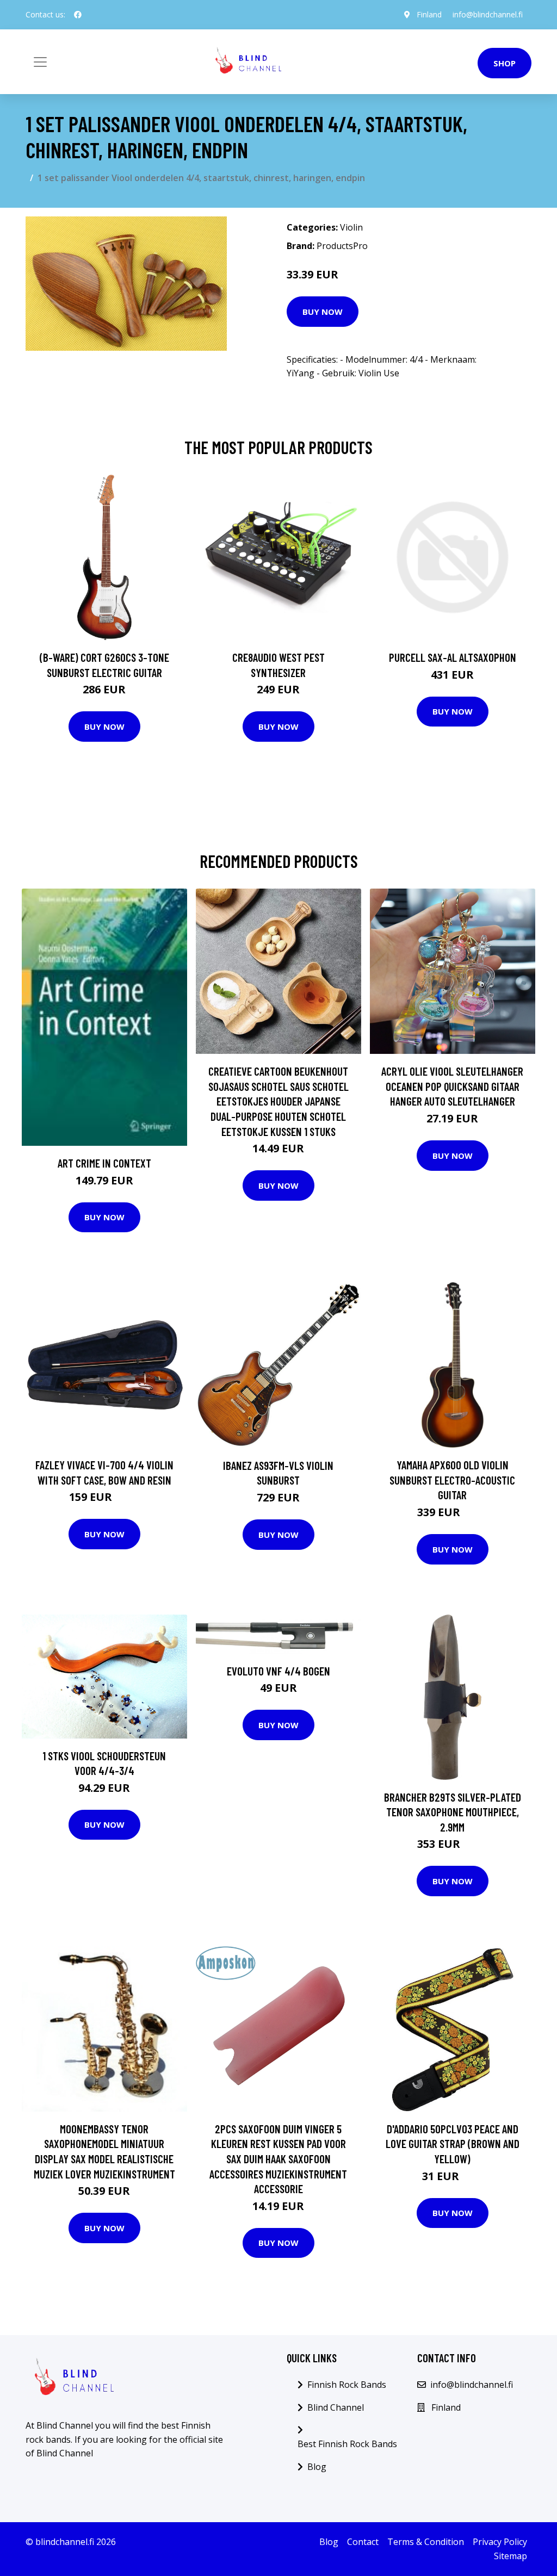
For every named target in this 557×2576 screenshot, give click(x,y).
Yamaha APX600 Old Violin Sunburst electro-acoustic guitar (452, 1480)
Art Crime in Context (104, 1163)
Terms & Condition (426, 2542)
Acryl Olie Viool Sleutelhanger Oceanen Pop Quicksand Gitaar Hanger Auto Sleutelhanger (452, 1086)
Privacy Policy (500, 2542)
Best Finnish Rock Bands (347, 2444)
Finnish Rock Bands (347, 2385)
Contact (363, 2542)
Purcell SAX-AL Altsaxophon (453, 657)
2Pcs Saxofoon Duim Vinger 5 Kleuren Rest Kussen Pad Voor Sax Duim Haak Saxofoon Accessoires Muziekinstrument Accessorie (278, 2159)
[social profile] (78, 15)
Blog (317, 2467)
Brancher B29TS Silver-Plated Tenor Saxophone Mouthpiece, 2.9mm (453, 1812)
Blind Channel (336, 2407)
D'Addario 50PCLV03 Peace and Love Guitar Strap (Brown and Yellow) (453, 2144)
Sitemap (510, 2556)
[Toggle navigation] (40, 62)
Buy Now (323, 312)
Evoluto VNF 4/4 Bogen (278, 1671)
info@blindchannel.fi (488, 14)
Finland (429, 14)
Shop (505, 63)
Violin (351, 227)
